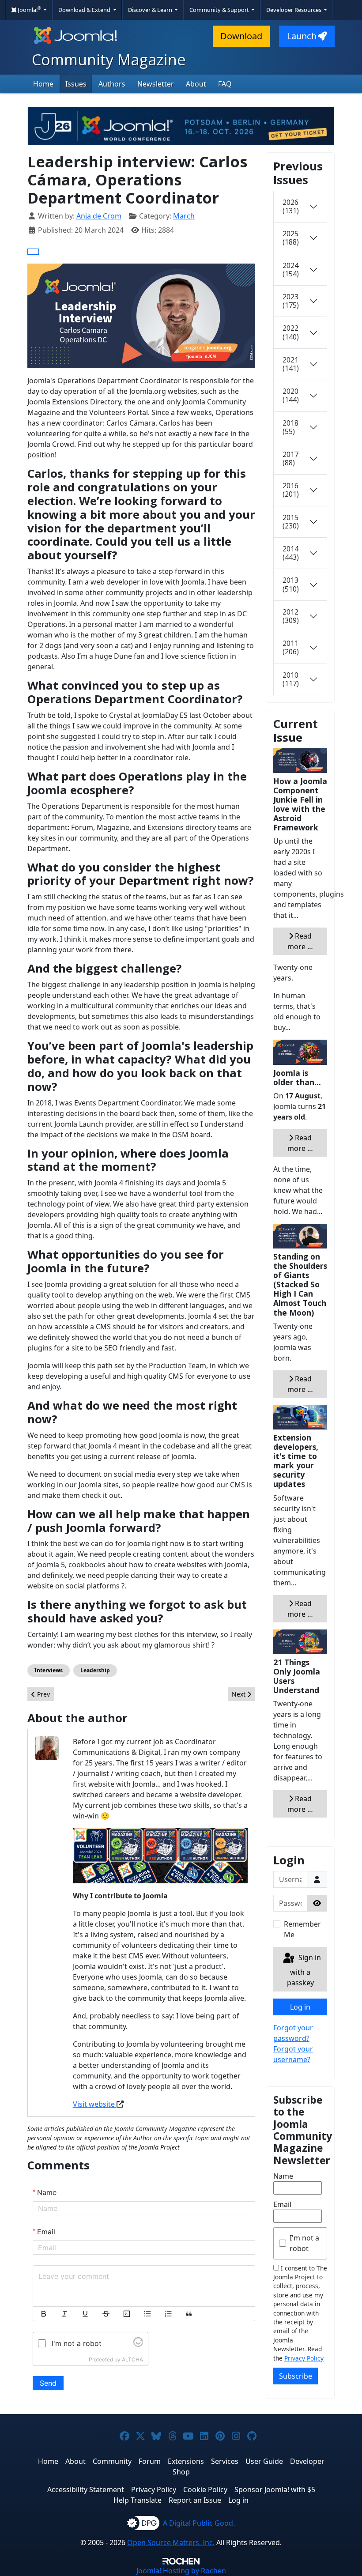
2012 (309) (291, 616)
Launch (302, 36)
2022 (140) (291, 332)
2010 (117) (291, 679)
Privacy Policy (304, 2358)
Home (43, 84)
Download (241, 36)
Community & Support (220, 10)
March (184, 216)
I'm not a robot (304, 2243)
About (196, 84)
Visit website (95, 2104)
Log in (300, 2007)
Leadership (95, 1670)
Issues (76, 84)
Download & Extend (85, 10)
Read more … (300, 941)
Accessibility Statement (86, 2489)
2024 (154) (291, 270)
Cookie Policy (205, 2489)
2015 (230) (291, 522)
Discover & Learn (151, 10)
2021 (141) (291, 364)
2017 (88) (290, 458)
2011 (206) (291, 647)
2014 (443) (291, 553)
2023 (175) (291, 301)
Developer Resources (294, 10)
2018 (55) (290, 427)
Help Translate (138, 2500)
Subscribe (296, 2376)
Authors (112, 84)
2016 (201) (291, 490)
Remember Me (302, 1929)
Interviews (49, 1670)
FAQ (225, 84)
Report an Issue (195, 2500)
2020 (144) (291, 395)
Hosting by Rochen (181, 2571)
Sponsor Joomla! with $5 (275, 2489)
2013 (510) (291, 584)
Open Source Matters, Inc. (171, 2542)
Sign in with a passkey (304, 1971)
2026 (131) (291, 206)
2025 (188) (291, 238)
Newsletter (156, 84)
